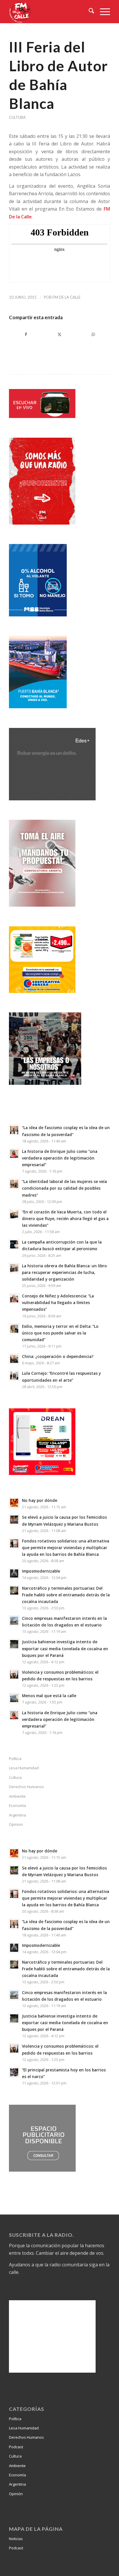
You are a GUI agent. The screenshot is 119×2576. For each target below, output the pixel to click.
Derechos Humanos (26, 1787)
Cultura (17, 117)
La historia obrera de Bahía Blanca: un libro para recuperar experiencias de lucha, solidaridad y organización (64, 1272)
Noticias (16, 2539)
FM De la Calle (67, 297)
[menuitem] (89, 12)
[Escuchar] (42, 416)
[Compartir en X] (60, 334)
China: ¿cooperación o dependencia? (58, 1356)
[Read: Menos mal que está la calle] (14, 1698)
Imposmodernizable (41, 1571)
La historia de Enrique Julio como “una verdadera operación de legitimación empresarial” (60, 1158)
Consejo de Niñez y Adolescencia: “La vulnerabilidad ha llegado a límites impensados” (58, 1302)
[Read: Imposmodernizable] (14, 1573)
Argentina (17, 1815)
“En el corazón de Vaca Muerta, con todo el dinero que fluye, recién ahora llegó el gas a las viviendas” (65, 1218)
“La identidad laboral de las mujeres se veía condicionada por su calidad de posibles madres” (64, 1188)
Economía (17, 1805)
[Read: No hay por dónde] (14, 1503)
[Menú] (102, 12)
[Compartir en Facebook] (26, 334)
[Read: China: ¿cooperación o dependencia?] (14, 1359)
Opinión (16, 2494)
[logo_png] (49, 12)
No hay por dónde (40, 1500)
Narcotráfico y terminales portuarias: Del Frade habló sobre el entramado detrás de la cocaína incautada (66, 1595)
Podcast (16, 2447)
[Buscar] (89, 12)
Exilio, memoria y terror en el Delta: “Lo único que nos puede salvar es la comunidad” (60, 1333)
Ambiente (17, 1796)
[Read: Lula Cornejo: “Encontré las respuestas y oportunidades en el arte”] (14, 1376)
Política (15, 1759)
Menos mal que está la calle (49, 1696)
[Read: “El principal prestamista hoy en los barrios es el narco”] (14, 2072)
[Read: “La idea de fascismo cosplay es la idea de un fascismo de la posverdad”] (14, 1130)
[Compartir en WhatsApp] (93, 334)
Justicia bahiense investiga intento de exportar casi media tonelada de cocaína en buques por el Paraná (65, 1648)
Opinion (16, 1824)
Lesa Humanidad (24, 1768)
